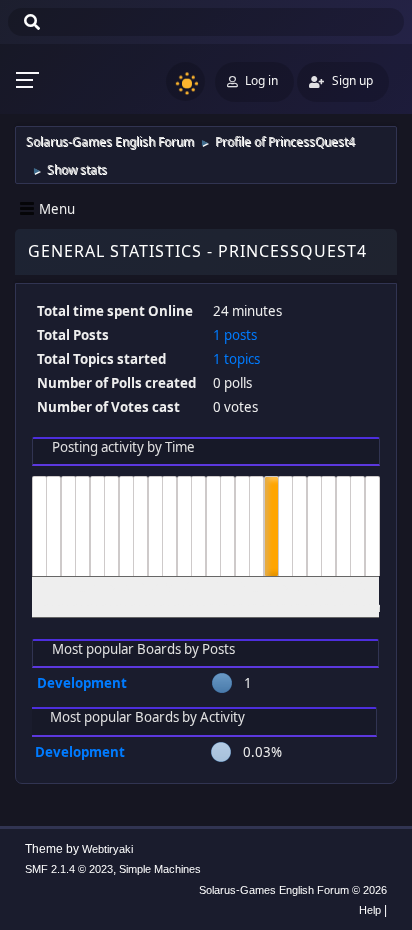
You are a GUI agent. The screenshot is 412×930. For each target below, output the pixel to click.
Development (82, 683)
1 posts (235, 335)
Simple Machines (160, 869)
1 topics (236, 359)
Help (370, 910)
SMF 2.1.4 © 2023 (69, 869)
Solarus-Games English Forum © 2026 (293, 890)
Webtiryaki (107, 849)
